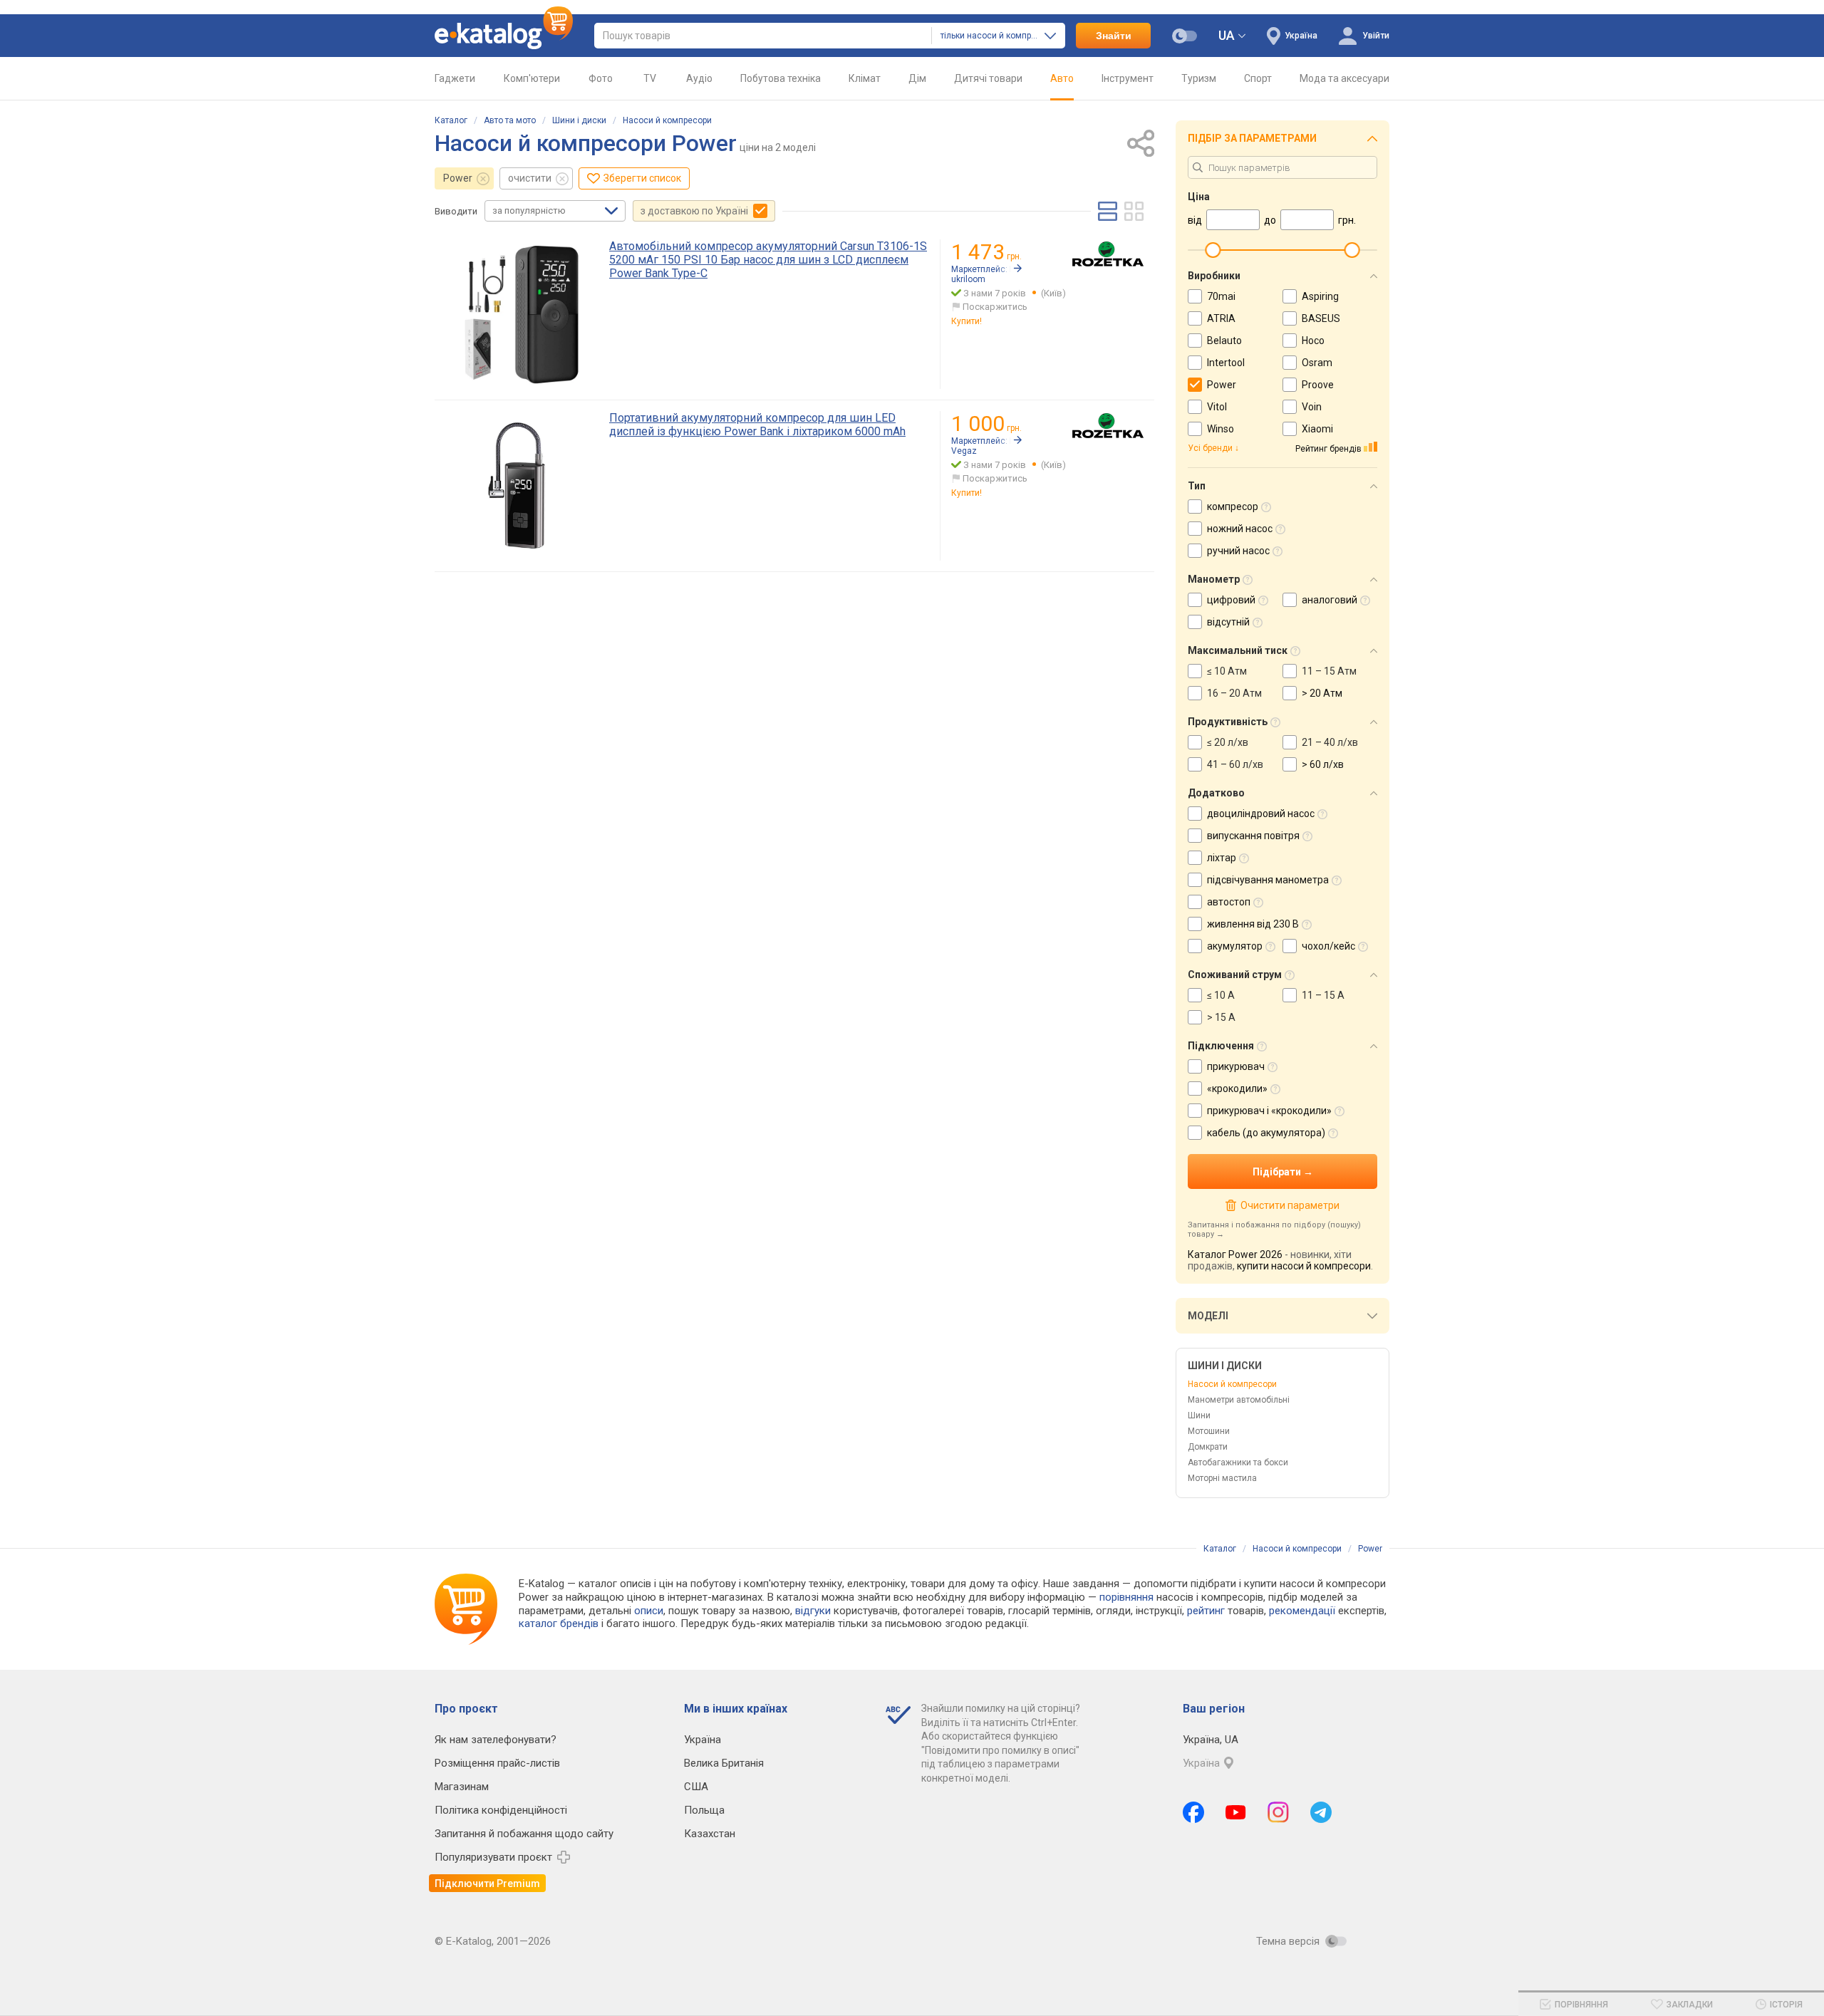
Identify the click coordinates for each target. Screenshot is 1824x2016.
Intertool (1226, 363)
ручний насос (1238, 551)
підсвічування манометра (1268, 880)
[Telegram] (1321, 1812)
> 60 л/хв (1323, 764)
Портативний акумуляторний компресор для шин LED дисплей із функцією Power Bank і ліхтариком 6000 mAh (757, 425)
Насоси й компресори (667, 120)
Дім (917, 78)
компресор (1233, 506)
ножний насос (1240, 529)
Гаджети (455, 78)
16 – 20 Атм (1234, 693)
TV (650, 78)
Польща (704, 1810)
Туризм (1199, 78)
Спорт (1258, 78)
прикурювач (1236, 1066)
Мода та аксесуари (1344, 78)
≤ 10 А (1221, 995)
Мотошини (1209, 1431)
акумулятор (1235, 946)
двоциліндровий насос (1261, 814)
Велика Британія (724, 1763)
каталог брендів (559, 1623)
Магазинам (462, 1787)
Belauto (1224, 341)
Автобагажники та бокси (1238, 1462)
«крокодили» (1237, 1088)
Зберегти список (642, 178)
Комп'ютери (532, 78)
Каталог (451, 120)
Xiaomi (1317, 429)
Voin (1312, 407)
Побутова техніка (781, 78)
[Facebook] (1193, 1812)
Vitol (1217, 407)
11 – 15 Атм (1329, 671)
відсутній (1228, 622)
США (696, 1787)
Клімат (865, 78)
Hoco (1313, 341)
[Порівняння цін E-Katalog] (504, 36)
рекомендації (1302, 1611)
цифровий (1231, 600)
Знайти (1114, 36)
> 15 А (1221, 1017)
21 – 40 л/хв (1330, 742)
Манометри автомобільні (1239, 1400)
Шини (1199, 1415)
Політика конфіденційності (501, 1810)
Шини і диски (579, 120)
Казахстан (710, 1834)
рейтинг (1206, 1611)
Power (458, 178)
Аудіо (699, 78)
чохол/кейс (1328, 946)
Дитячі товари (988, 78)
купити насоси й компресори (1304, 1266)
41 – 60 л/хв (1235, 764)
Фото (601, 78)
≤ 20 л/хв (1228, 742)
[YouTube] (1236, 1812)
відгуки (813, 1611)
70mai (1221, 296)
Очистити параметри (1290, 1205)
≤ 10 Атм (1227, 671)
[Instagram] (1278, 1812)
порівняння (1126, 1597)
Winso (1221, 429)
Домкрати (1208, 1447)
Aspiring (1320, 296)
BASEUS (1321, 318)
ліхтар (1222, 858)
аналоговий (1330, 600)
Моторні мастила (1222, 1478)
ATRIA (1221, 318)
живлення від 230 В (1253, 924)
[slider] (1213, 250)
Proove (1318, 385)
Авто (1062, 78)
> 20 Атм (1322, 693)
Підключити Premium (487, 1883)
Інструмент (1128, 78)
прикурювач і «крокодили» (1269, 1111)
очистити (530, 178)
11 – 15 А (1323, 995)
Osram (1317, 363)
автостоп (1229, 902)
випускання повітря (1253, 836)
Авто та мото (510, 120)
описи (649, 1611)
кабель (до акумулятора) (1266, 1133)
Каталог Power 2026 (1235, 1254)
